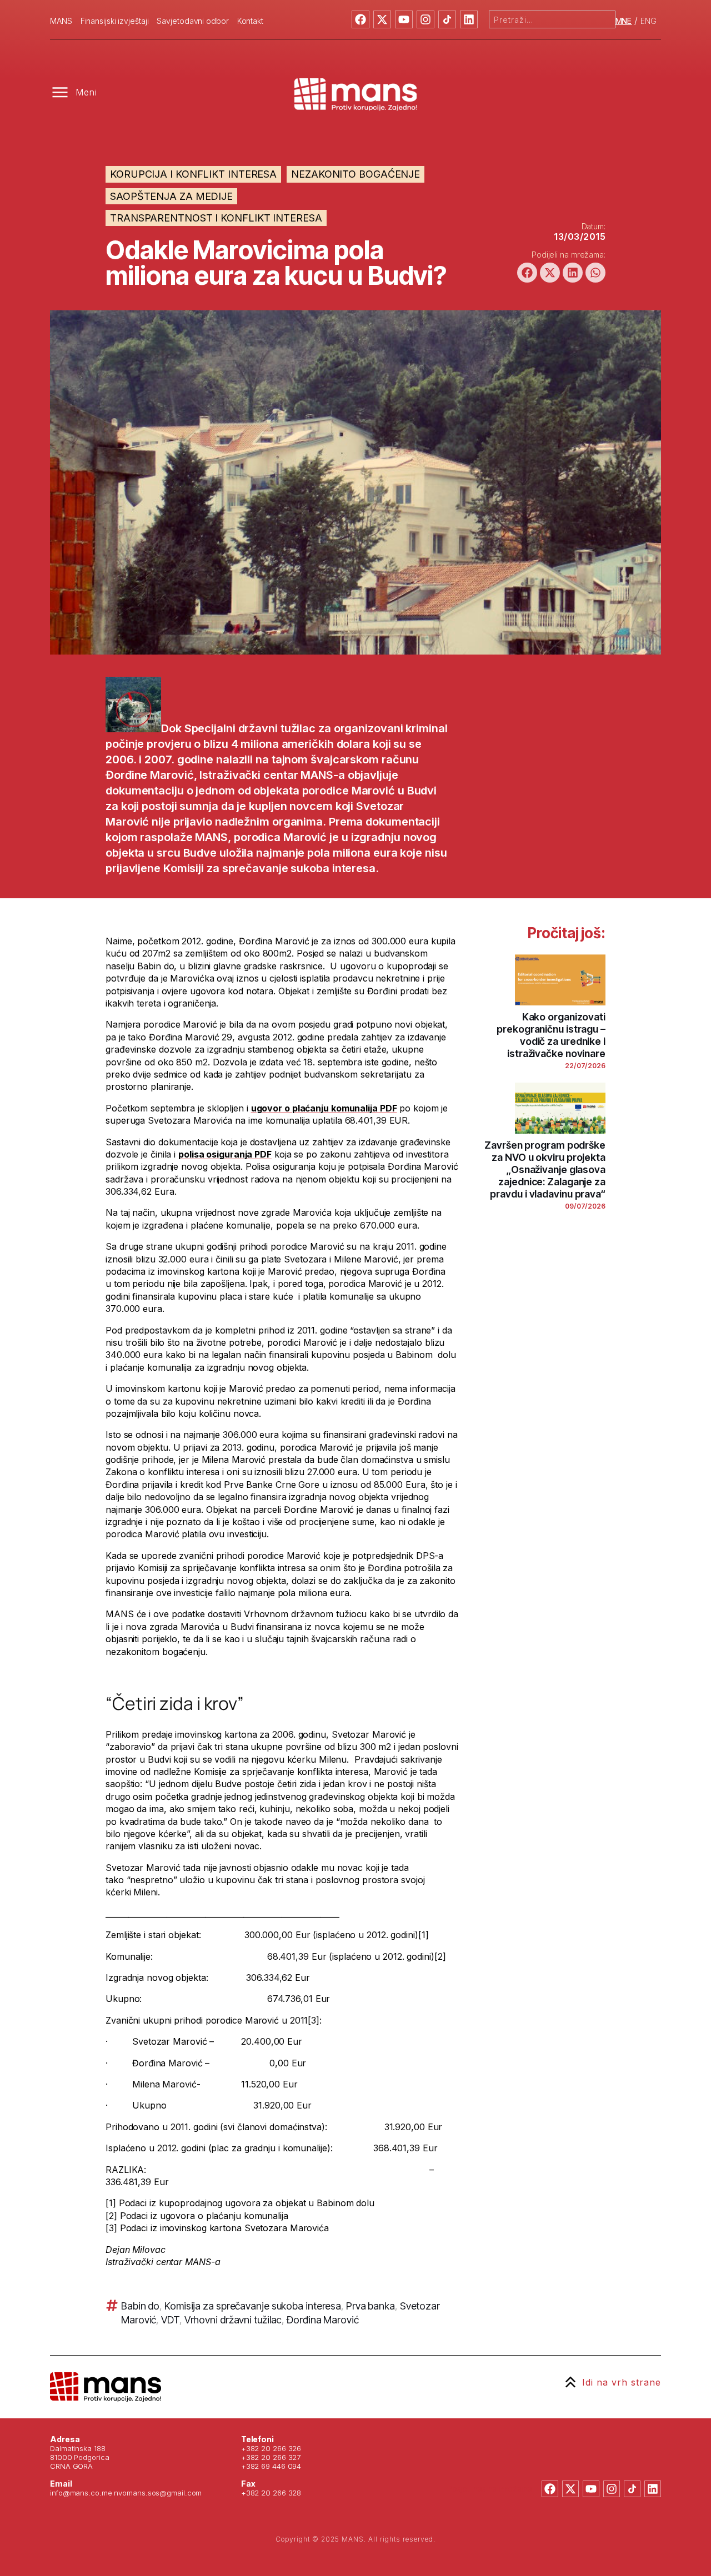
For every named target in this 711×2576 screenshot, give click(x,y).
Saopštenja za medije (171, 196)
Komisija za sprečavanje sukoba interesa (253, 2306)
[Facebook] (360, 19)
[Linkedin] (469, 19)
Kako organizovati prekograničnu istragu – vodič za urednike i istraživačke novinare (551, 1035)
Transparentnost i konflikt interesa (216, 218)
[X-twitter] (382, 19)
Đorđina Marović (323, 2320)
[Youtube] (404, 19)
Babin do (140, 2306)
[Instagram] (425, 19)
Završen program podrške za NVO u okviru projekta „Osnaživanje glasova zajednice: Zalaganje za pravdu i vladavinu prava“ (545, 1169)
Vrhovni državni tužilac (233, 2320)
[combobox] (552, 19)
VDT (170, 2320)
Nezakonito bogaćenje (355, 174)
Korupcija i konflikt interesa (193, 174)
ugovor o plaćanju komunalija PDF (324, 1108)
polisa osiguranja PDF (225, 1154)
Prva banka (370, 2306)
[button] (527, 273)
